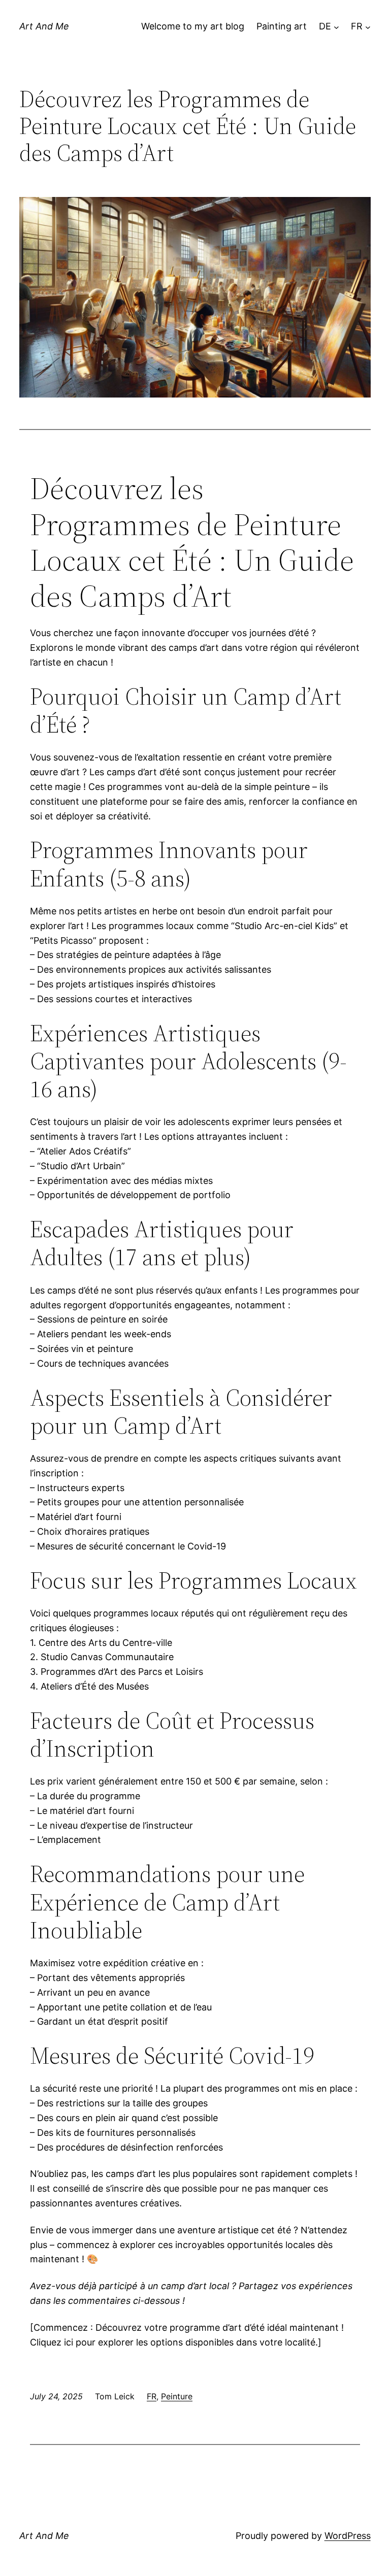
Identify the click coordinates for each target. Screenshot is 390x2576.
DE (325, 26)
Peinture (177, 2396)
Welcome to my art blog (193, 26)
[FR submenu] (368, 27)
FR (357, 26)
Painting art (282, 26)
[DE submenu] (336, 27)
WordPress (348, 2536)
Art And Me (44, 26)
